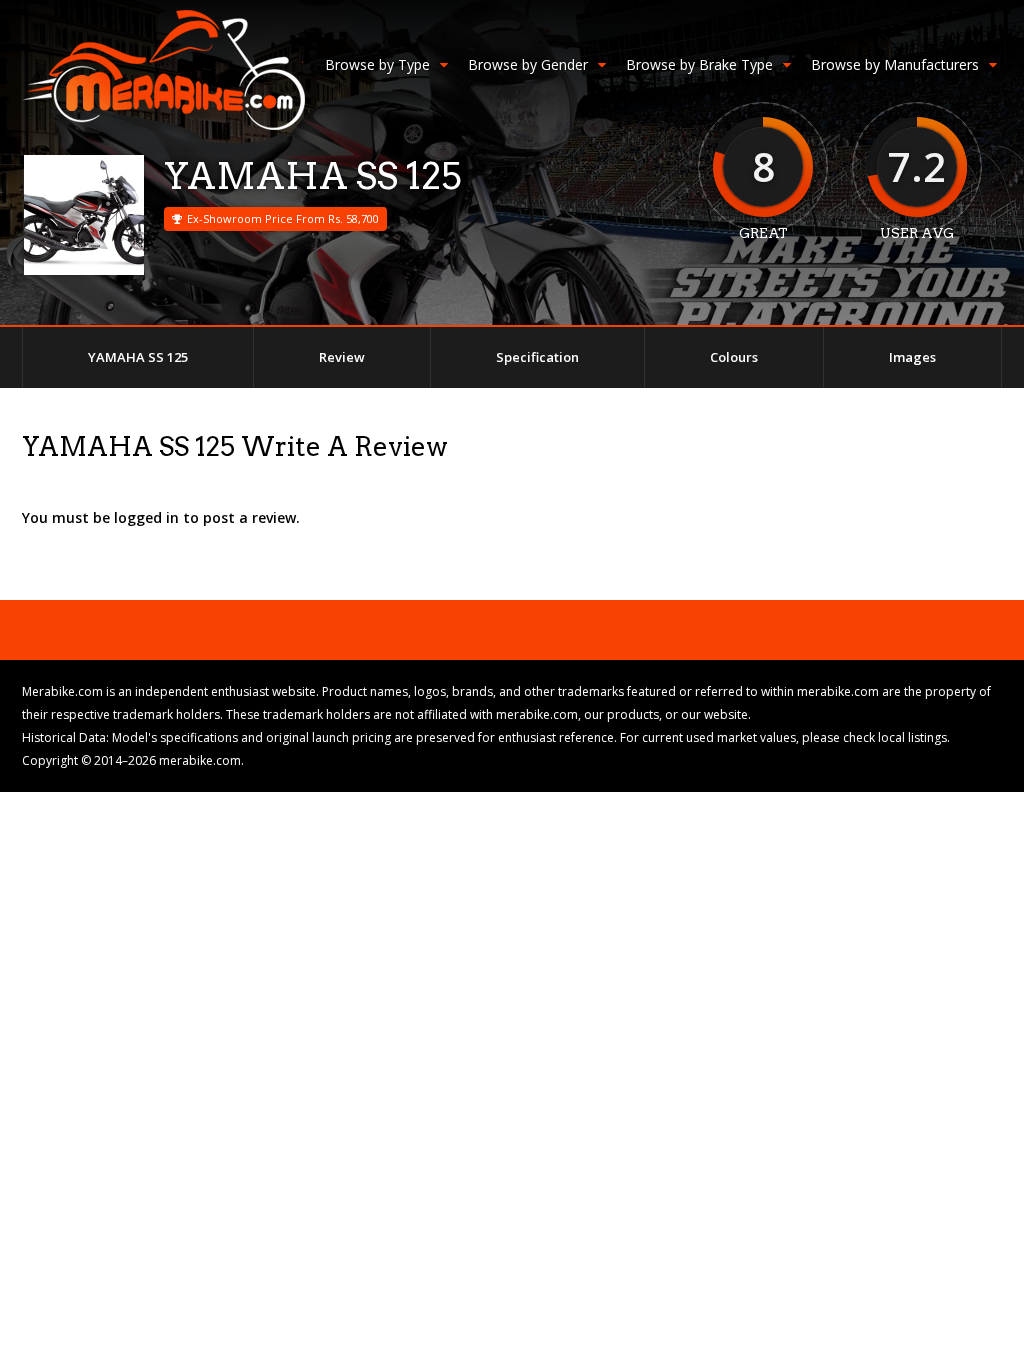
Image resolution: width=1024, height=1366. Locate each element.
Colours (734, 357)
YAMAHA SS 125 (138, 357)
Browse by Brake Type (699, 64)
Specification (537, 357)
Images (912, 357)
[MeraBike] (163, 125)
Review (342, 357)
